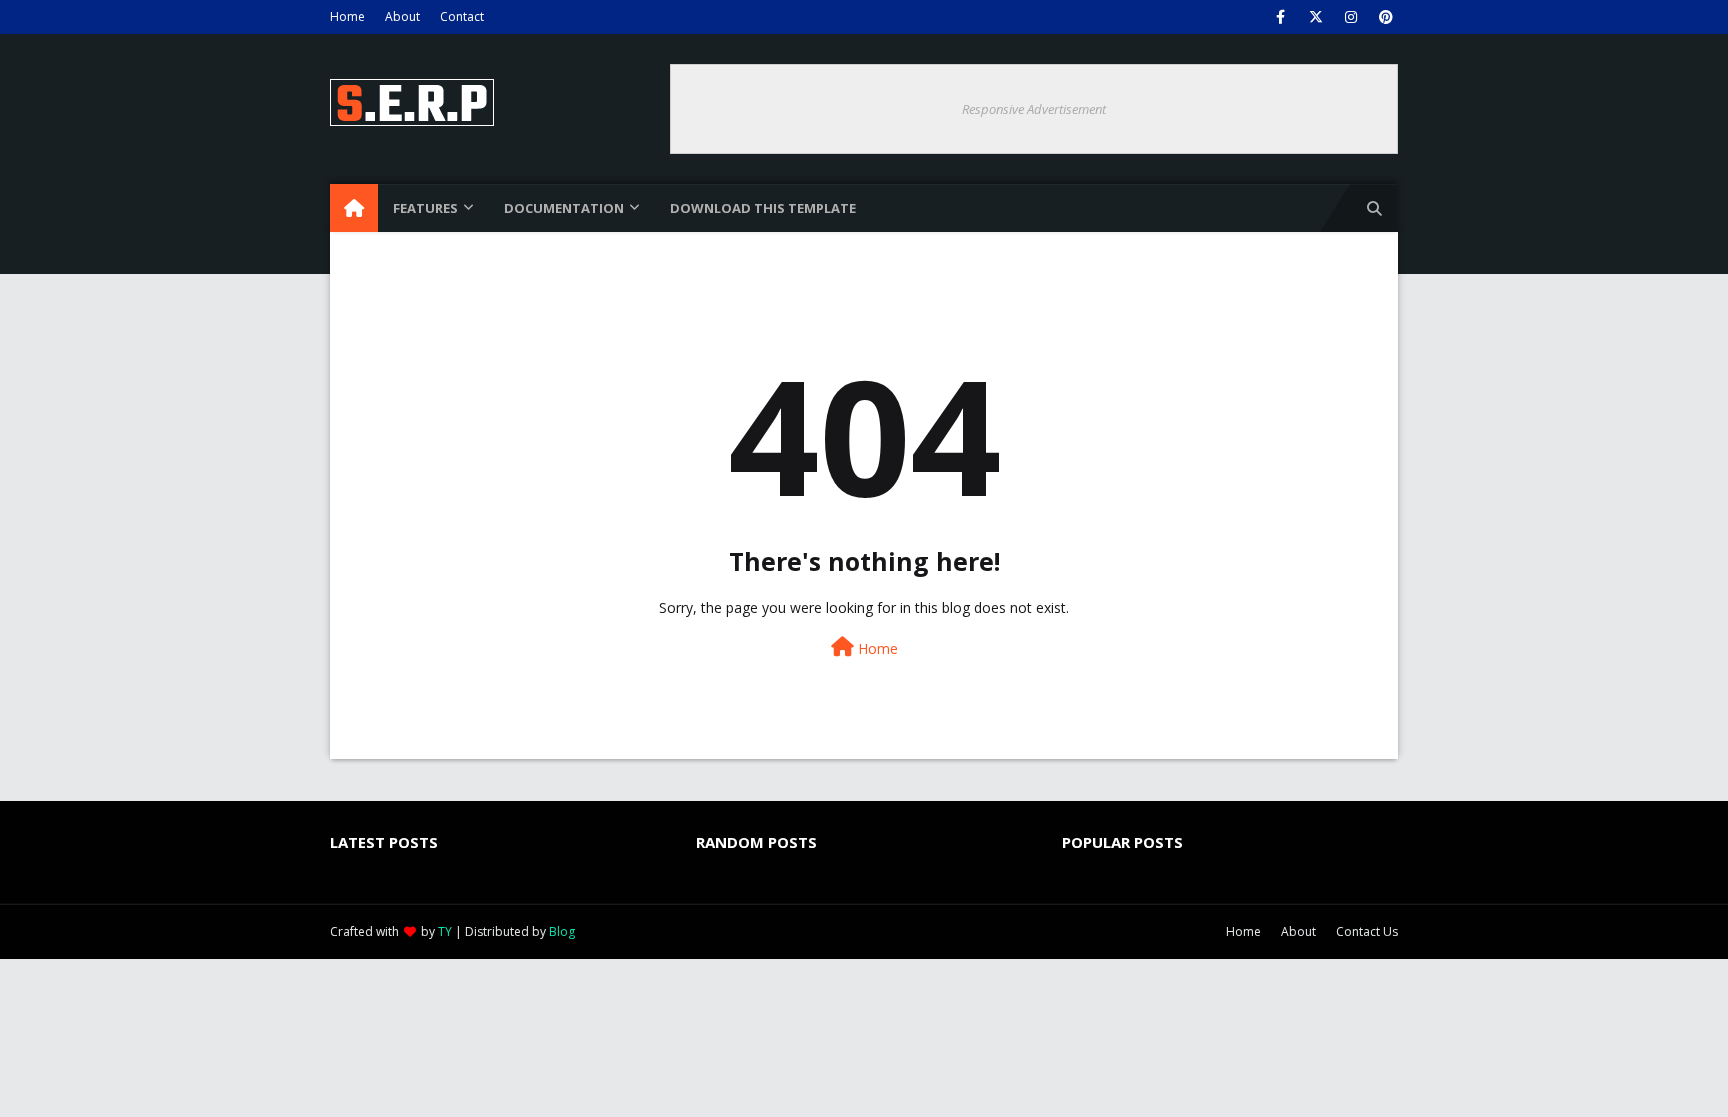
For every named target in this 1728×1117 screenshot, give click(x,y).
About (402, 16)
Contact (462, 16)
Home (347, 16)
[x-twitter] (1315, 17)
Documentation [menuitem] (564, 208)
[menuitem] (354, 208)
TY (445, 931)
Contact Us (1367, 931)
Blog (562, 931)
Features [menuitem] (425, 208)
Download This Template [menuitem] (763, 208)
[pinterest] (1385, 17)
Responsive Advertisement (1034, 109)
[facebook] (1280, 17)
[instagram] (1350, 17)
